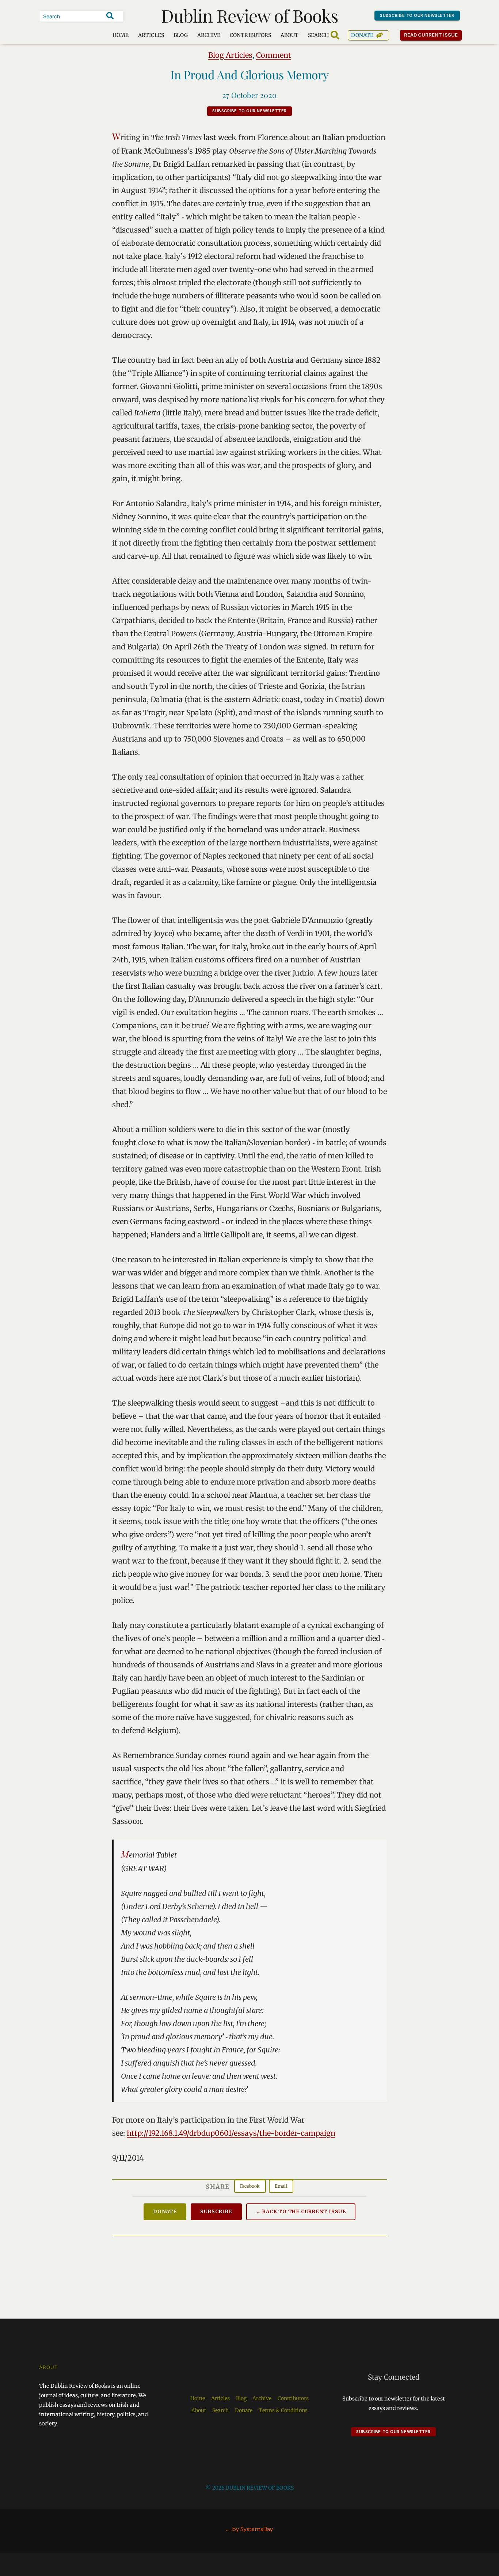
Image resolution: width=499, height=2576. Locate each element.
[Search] (110, 16)
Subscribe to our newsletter (417, 15)
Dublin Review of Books (250, 15)
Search (220, 2410)
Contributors (250, 35)
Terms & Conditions (283, 2410)
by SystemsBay (252, 2529)
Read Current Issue (431, 35)
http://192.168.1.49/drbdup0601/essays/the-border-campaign (231, 2133)
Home (121, 35)
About (290, 35)
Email (281, 2186)
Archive (209, 35)
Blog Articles (230, 55)
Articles (151, 35)
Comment (274, 55)
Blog (181, 35)
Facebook (250, 2186)
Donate (362, 35)
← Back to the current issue (301, 2212)
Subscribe (216, 2212)
